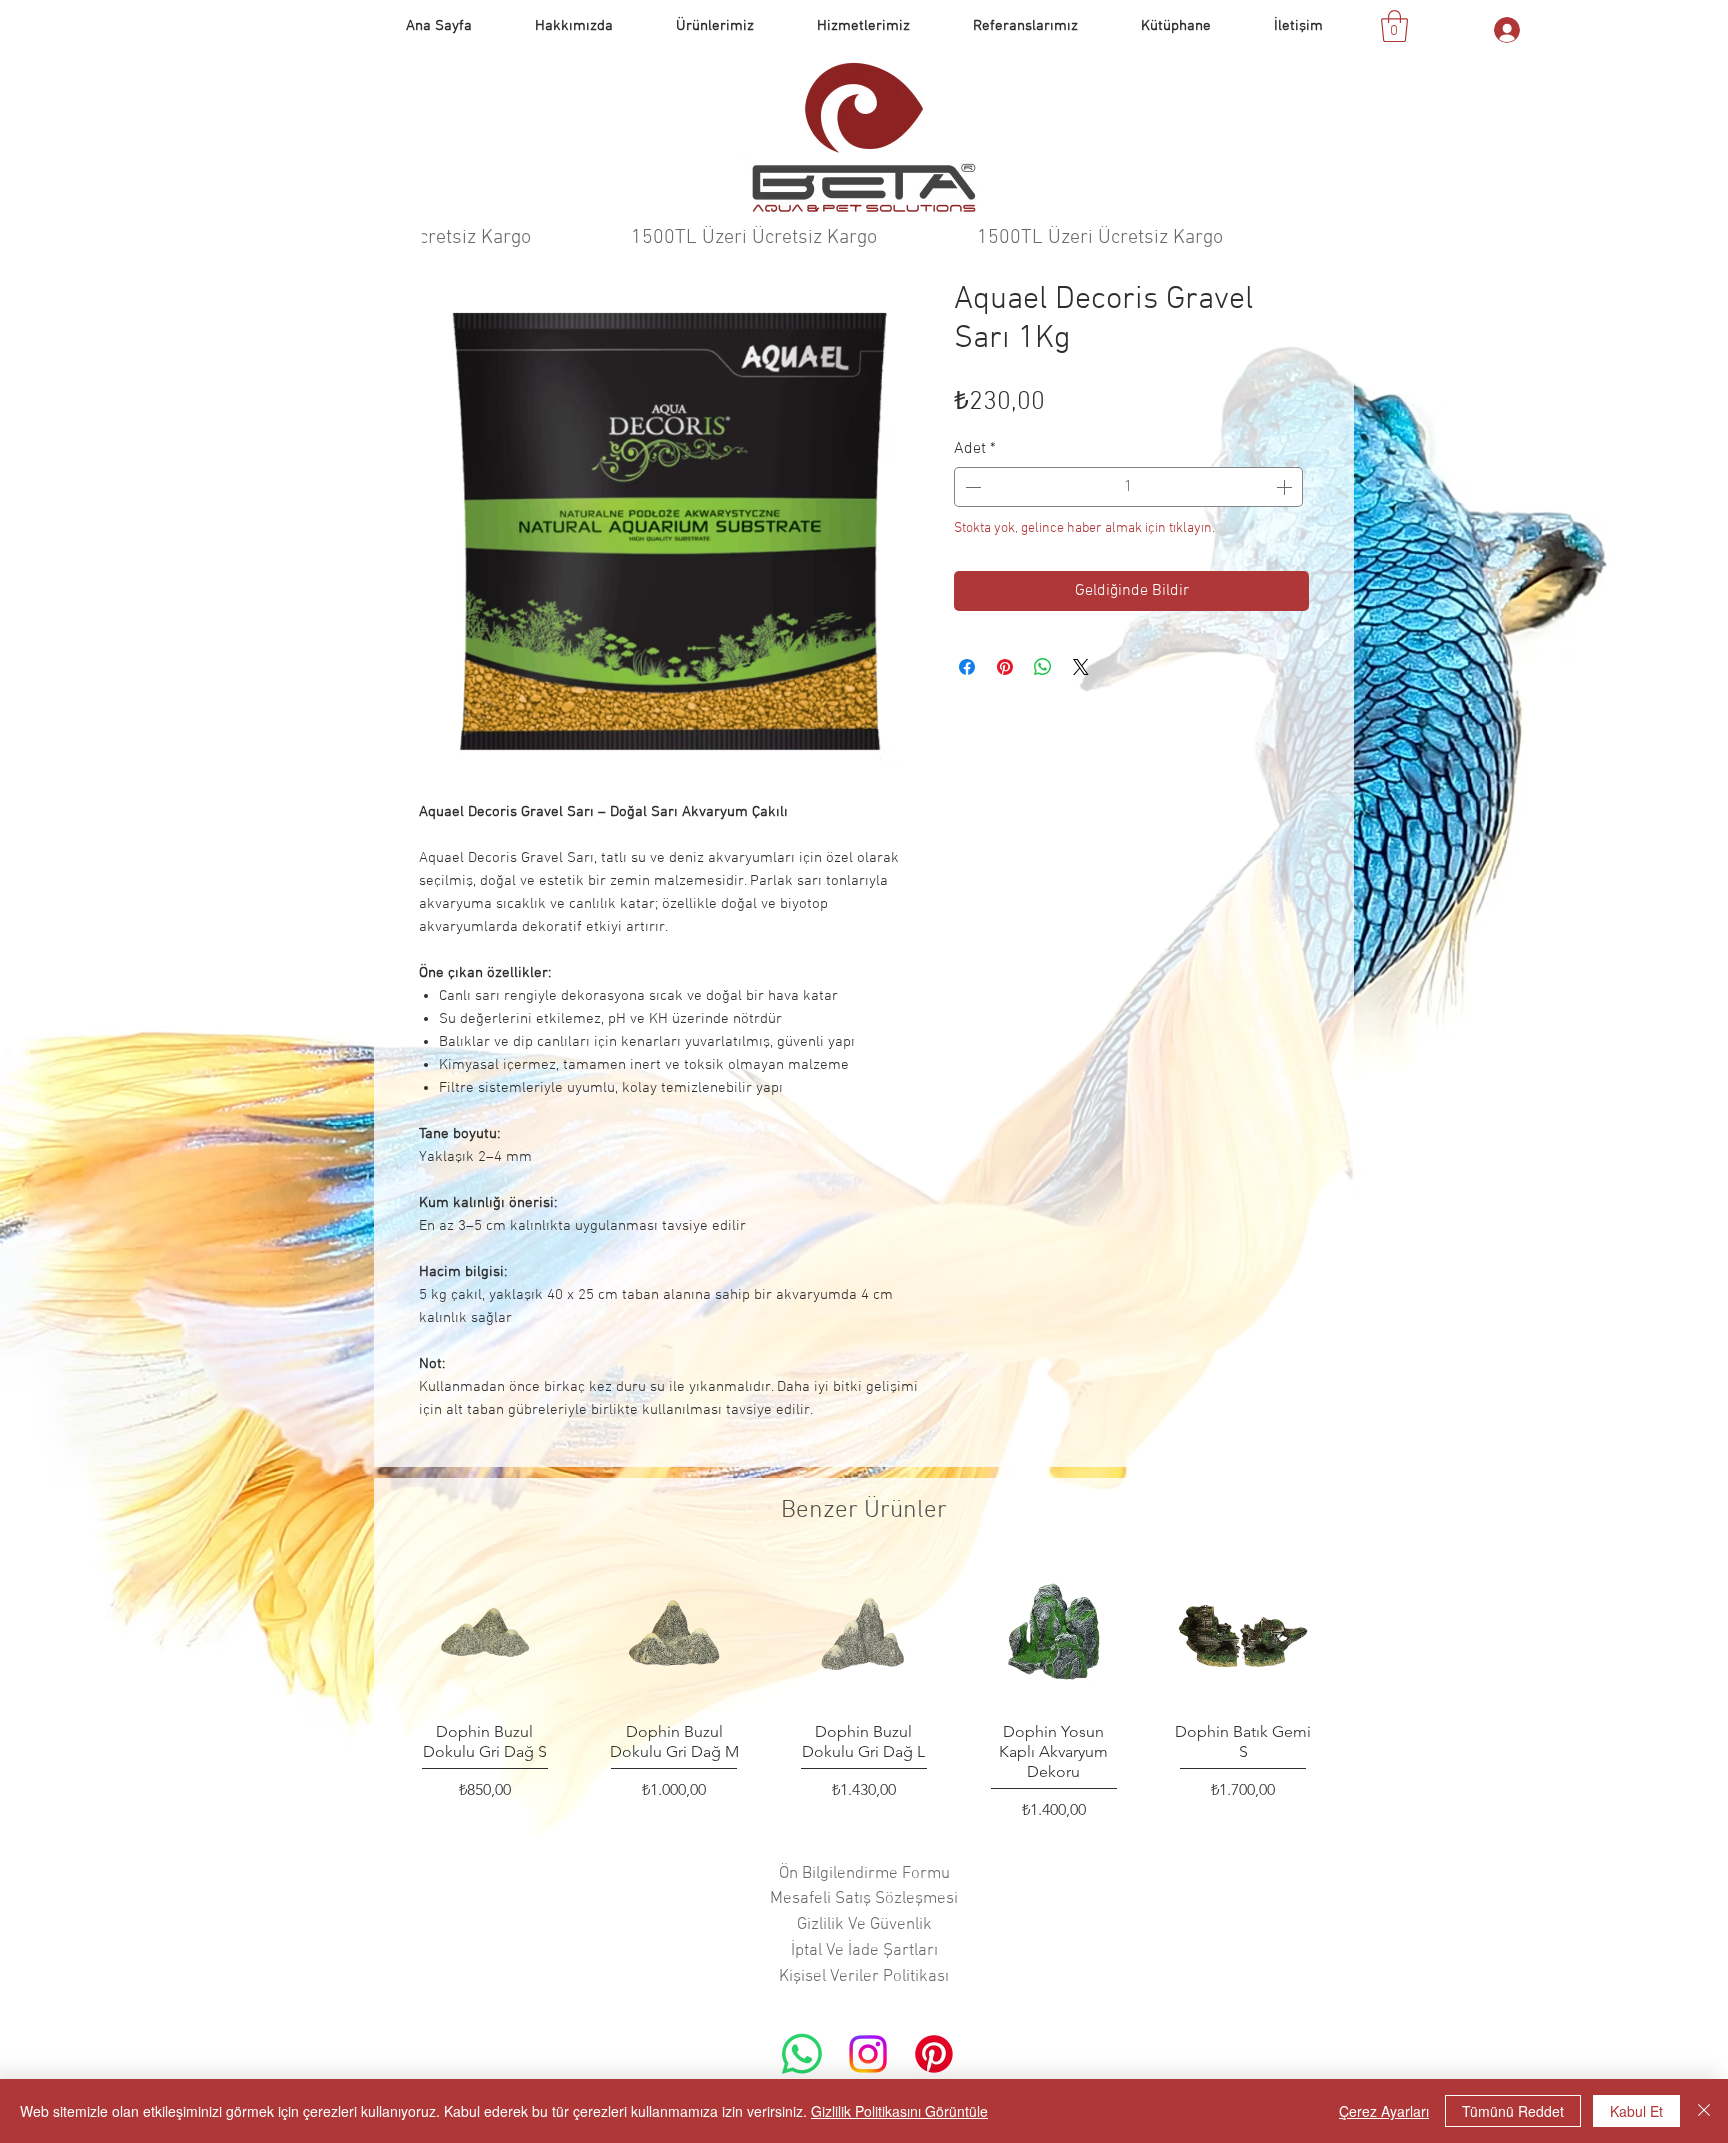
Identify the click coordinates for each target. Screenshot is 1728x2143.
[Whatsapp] (802, 2054)
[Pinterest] (934, 2054)
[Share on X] (1081, 667)
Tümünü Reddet (1513, 2111)
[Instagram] (868, 2054)
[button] (1025, 26)
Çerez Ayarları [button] (1384, 2111)
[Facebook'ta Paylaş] (967, 667)
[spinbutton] (1128, 487)
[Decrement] (971, 487)
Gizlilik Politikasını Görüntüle (899, 2111)
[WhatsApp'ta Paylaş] (1043, 667)
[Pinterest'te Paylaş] (1005, 667)
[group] (864, 1693)
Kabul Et (1636, 2111)
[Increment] (1286, 487)
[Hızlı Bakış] (485, 1636)
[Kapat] (1704, 2111)
